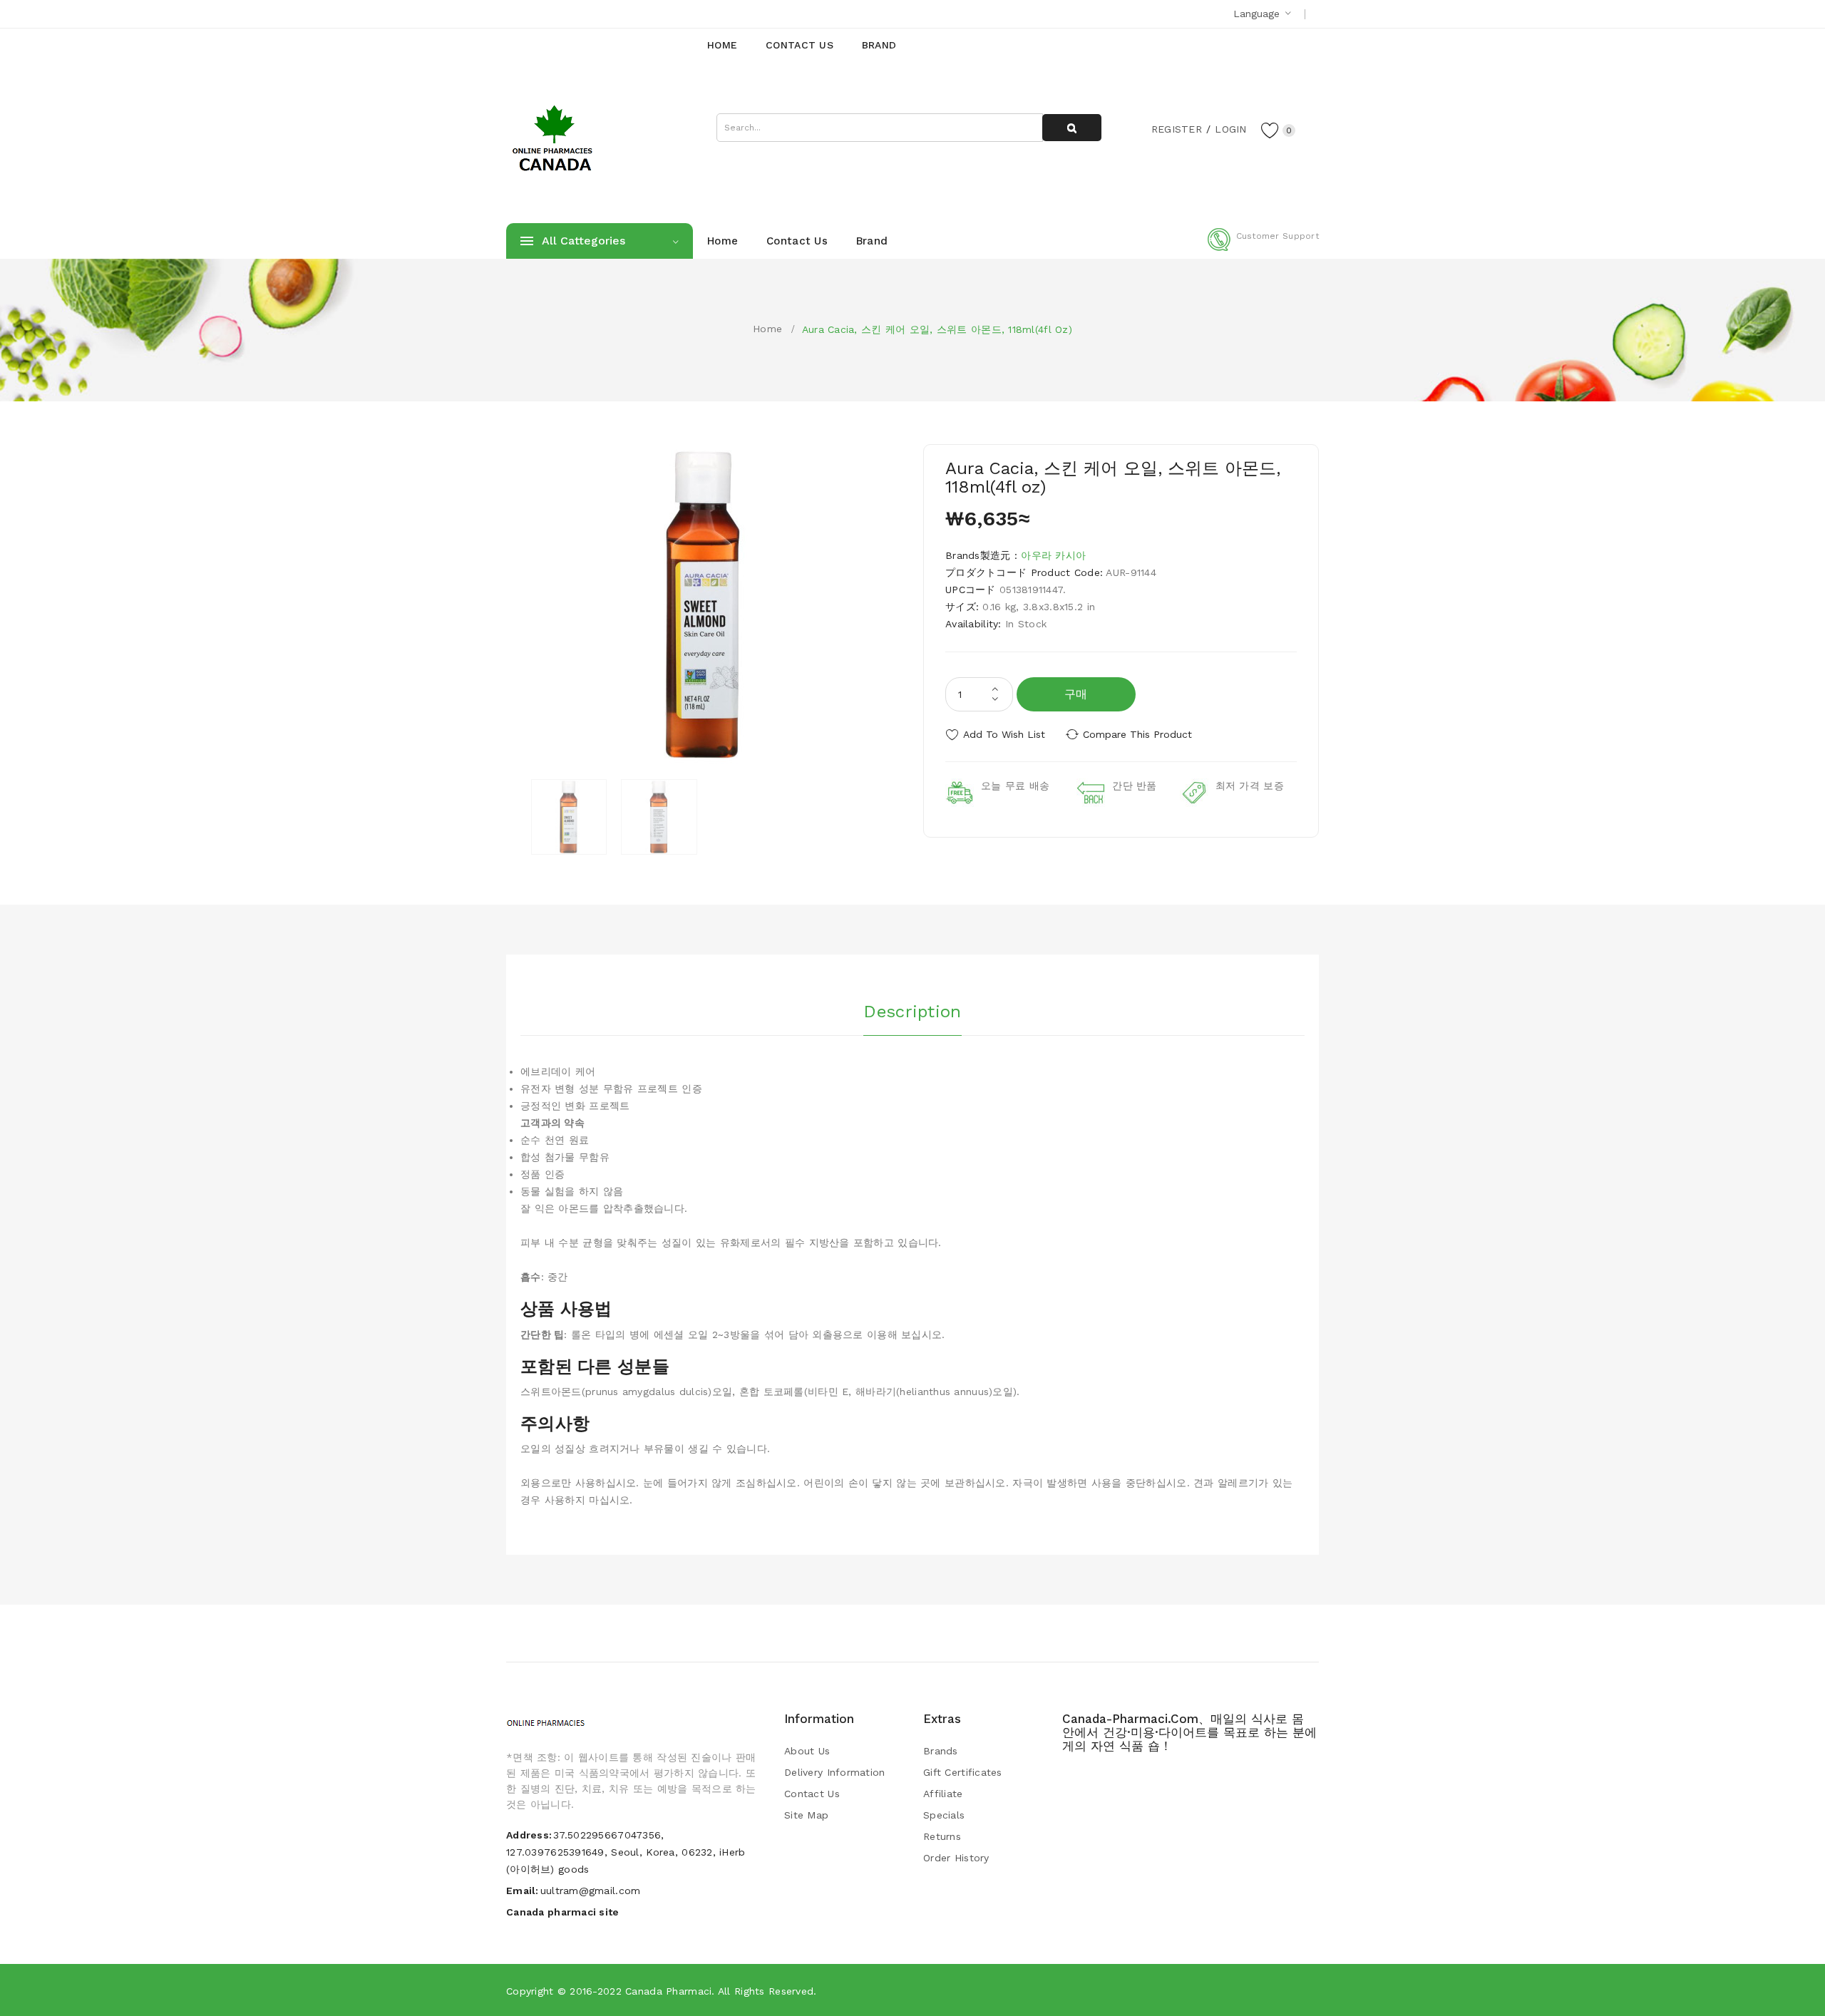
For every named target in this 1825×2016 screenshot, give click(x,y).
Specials (944, 1815)
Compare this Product (1137, 734)
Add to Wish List (1004, 734)
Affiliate (943, 1794)
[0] (1270, 130)
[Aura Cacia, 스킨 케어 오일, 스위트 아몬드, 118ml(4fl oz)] (569, 817)
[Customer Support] (1263, 248)
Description (912, 1012)
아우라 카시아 (1053, 555)
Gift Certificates (963, 1772)
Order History (956, 1858)
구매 (1076, 694)
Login (1230, 129)
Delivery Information (835, 1772)
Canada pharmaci (668, 1991)
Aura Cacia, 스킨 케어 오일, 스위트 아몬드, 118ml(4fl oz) (937, 329)
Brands (941, 1751)
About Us (807, 1751)
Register (1177, 129)
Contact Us (812, 1794)
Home (767, 329)
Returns (942, 1836)
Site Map (806, 1815)
